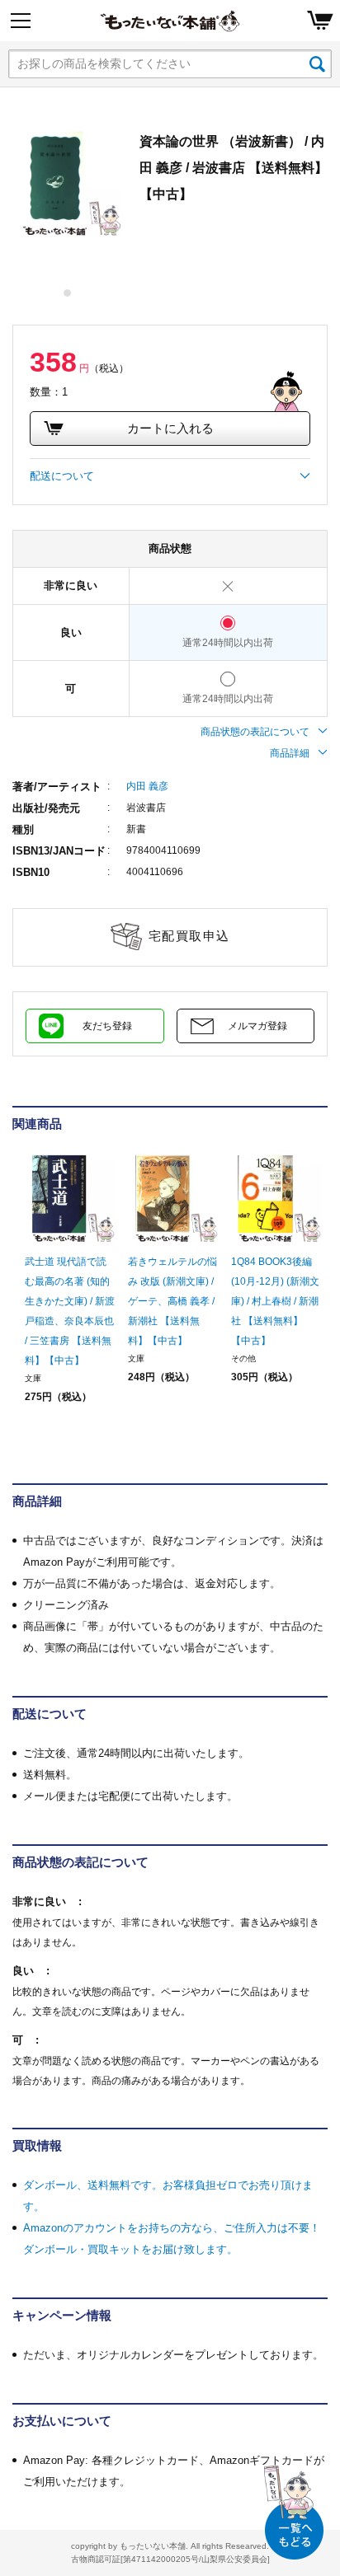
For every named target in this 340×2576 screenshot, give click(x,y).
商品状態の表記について (255, 732)
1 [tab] (68, 293)
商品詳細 (290, 753)
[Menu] (21, 21)
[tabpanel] (68, 183)
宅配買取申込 (189, 936)
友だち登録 (107, 1026)
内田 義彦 (147, 786)
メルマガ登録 (257, 1026)
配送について (62, 476)
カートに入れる (170, 428)
